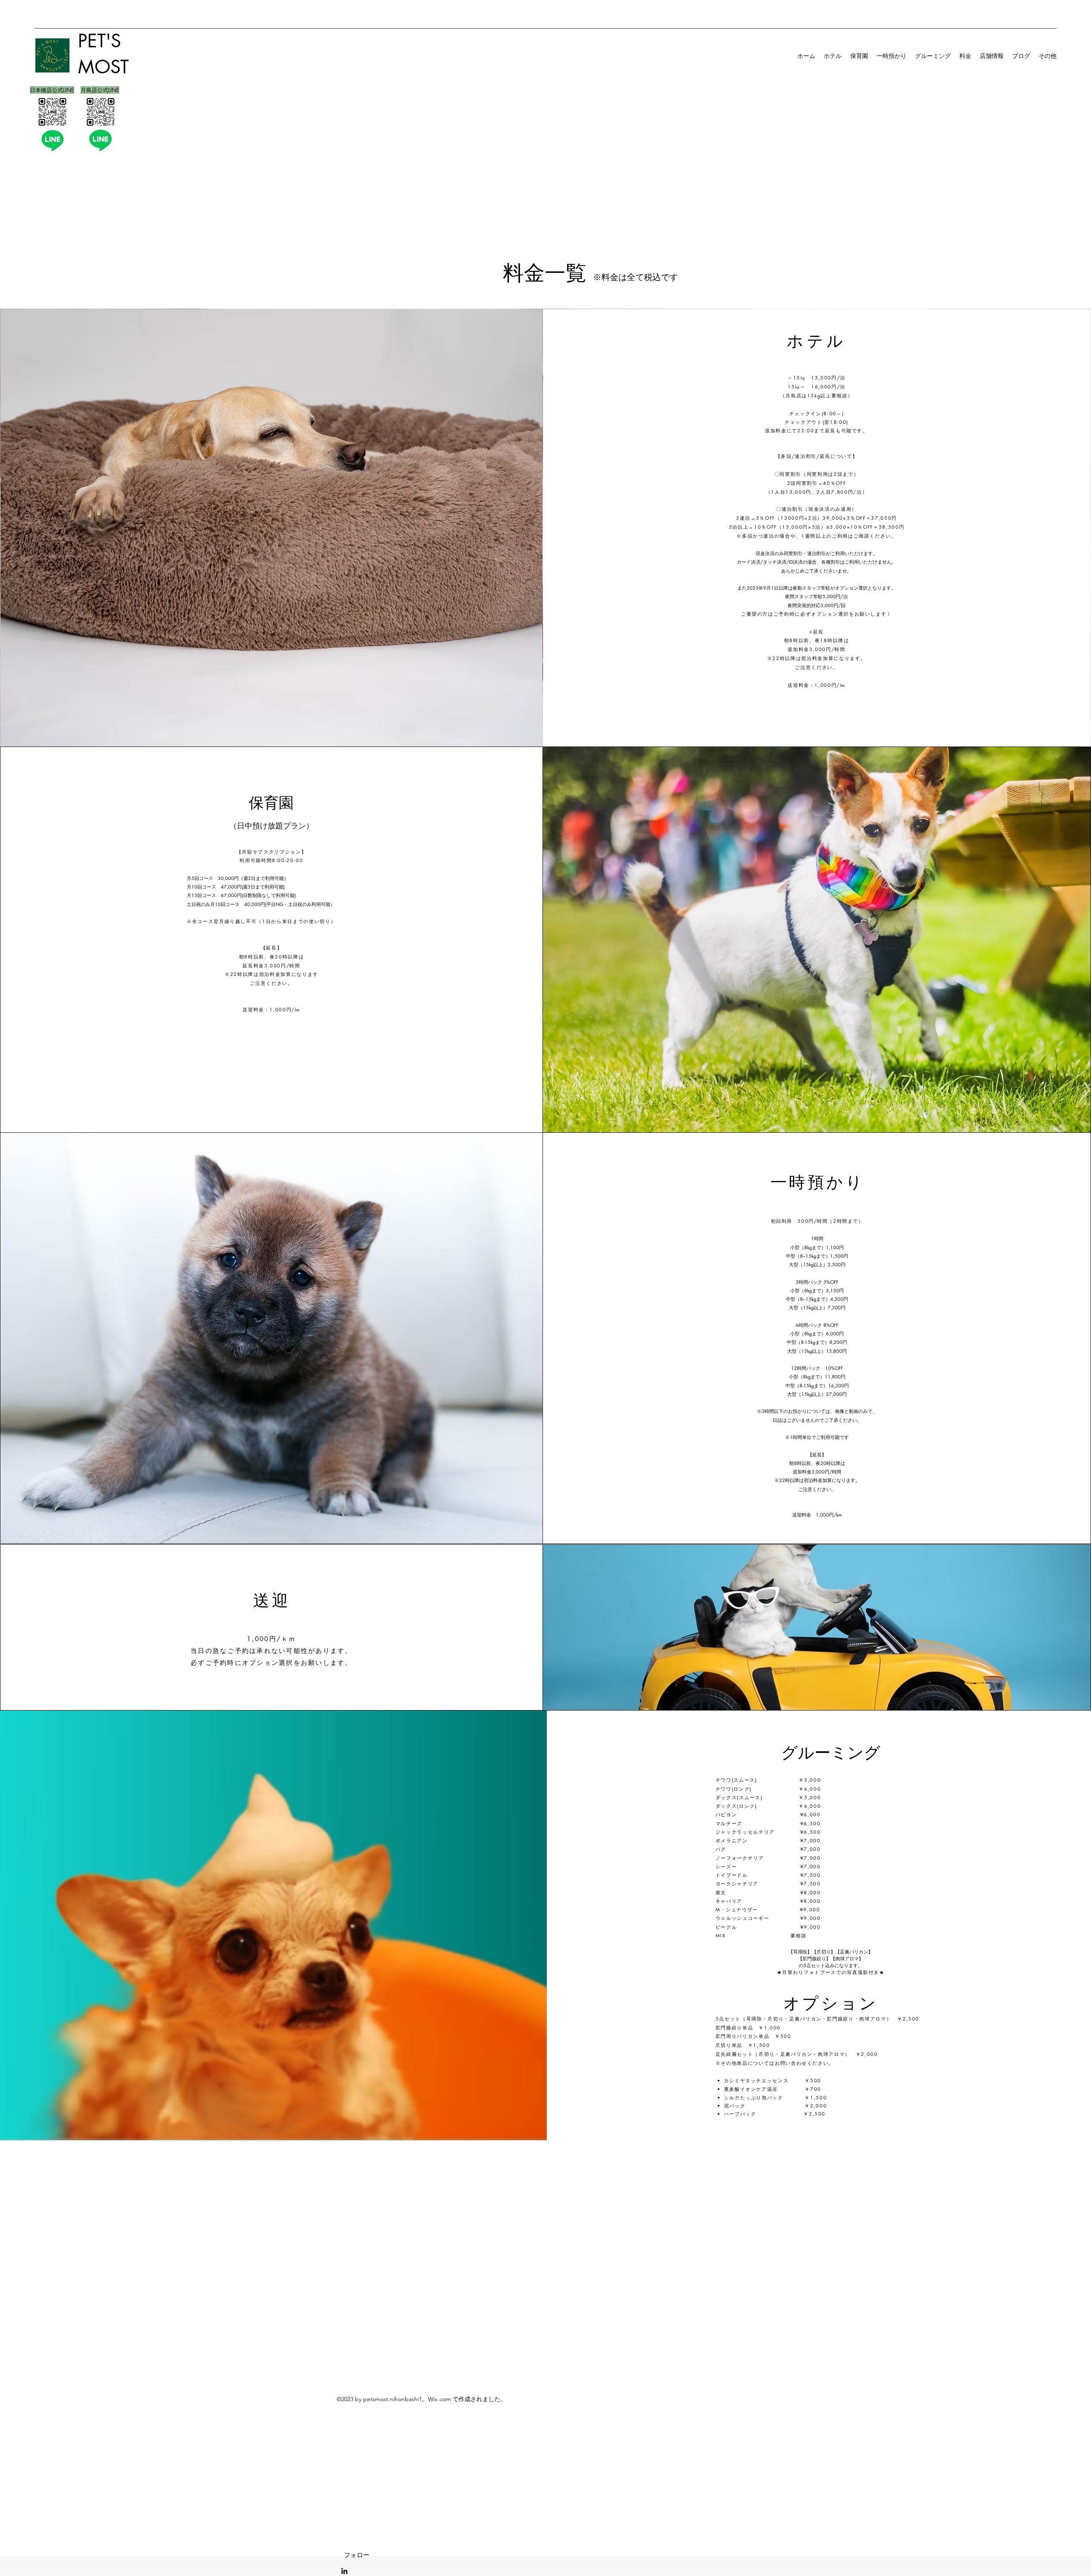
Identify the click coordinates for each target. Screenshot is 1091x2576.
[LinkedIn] (344, 2571)
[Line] (52, 140)
